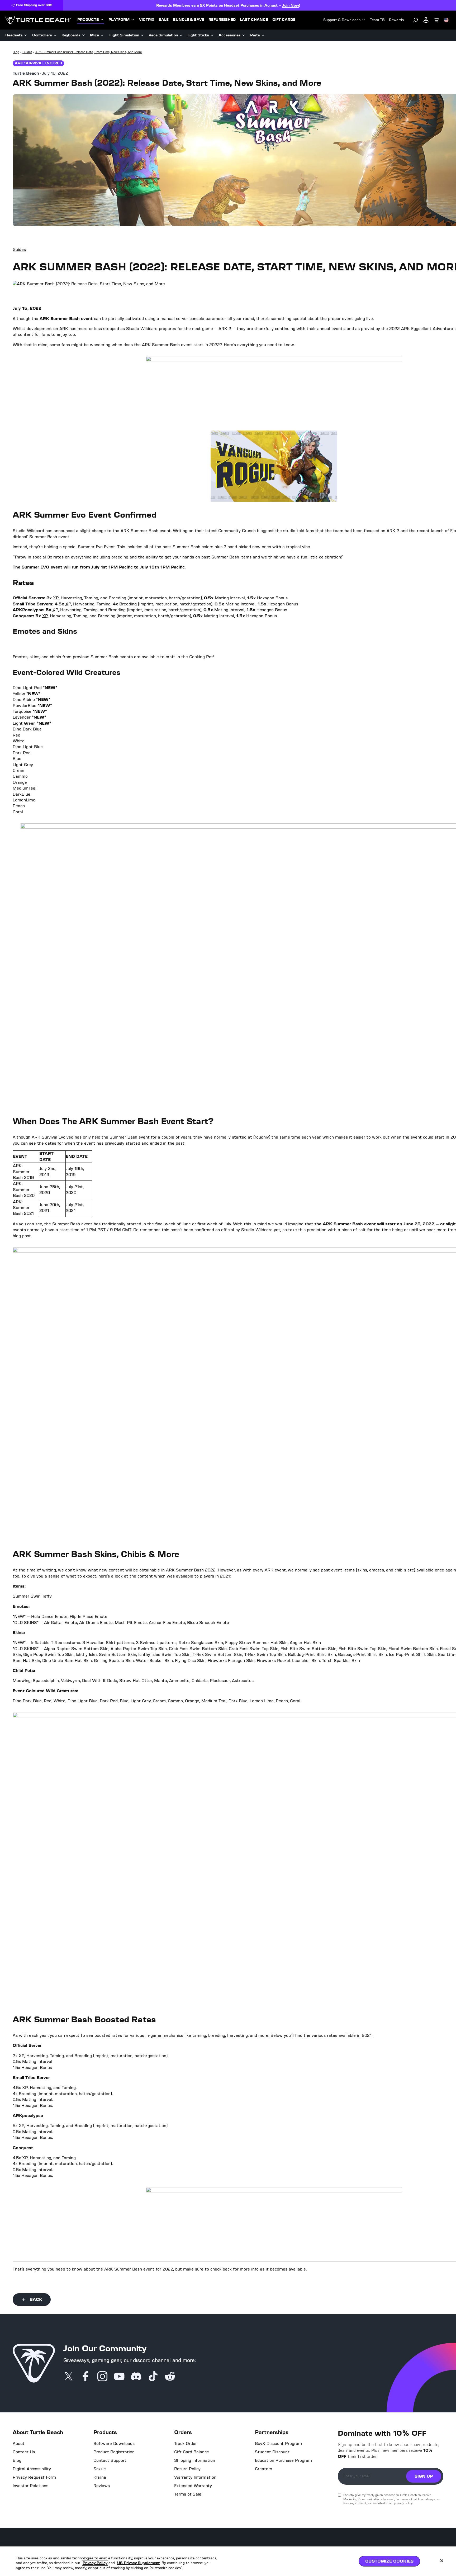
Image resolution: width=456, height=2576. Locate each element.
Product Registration (114, 2452)
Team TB (377, 20)
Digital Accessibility (32, 2469)
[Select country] (446, 20)
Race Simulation (163, 35)
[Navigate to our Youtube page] (119, 2377)
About (19, 2444)
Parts (255, 35)
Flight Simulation (124, 35)
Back (36, 2299)
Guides (19, 249)
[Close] (442, 2561)
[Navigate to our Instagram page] (102, 2377)
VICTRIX (147, 20)
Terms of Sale (188, 2494)
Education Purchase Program (283, 2460)
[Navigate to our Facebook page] (85, 2377)
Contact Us (24, 2452)
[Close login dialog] (277, 1411)
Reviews (102, 2486)
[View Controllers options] (55, 35)
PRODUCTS (88, 20)
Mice (94, 35)
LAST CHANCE (254, 20)
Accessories (230, 35)
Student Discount (272, 2452)
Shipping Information (195, 2460)
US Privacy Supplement (138, 2563)
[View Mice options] (102, 35)
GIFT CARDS (284, 20)
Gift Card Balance (192, 2452)
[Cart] (436, 20)
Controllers (42, 35)
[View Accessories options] (244, 35)
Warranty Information (195, 2477)
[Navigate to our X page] (69, 2377)
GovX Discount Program (278, 2444)
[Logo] (38, 20)
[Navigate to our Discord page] (136, 2377)
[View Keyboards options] (84, 35)
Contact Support (110, 2460)
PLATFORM (119, 20)
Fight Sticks (198, 35)
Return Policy (187, 2469)
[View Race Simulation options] (181, 35)
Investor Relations (30, 2486)
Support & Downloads (342, 20)
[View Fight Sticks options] (212, 35)
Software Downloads (114, 2444)
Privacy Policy (95, 2563)
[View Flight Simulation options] (142, 35)
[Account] (426, 20)
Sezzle (100, 2469)
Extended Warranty (193, 2486)
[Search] (415, 20)
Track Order (186, 2444)
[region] (228, 2561)
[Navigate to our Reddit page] (170, 2377)
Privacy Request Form (34, 2477)
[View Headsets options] (26, 35)
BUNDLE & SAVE (189, 20)
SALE (164, 20)
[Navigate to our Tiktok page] (153, 2377)
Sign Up (424, 2476)
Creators (263, 2469)
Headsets (14, 35)
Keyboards (71, 35)
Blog (17, 2460)
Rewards (396, 20)
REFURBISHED (222, 20)
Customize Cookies (389, 2561)
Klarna (100, 2477)
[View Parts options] (263, 35)
